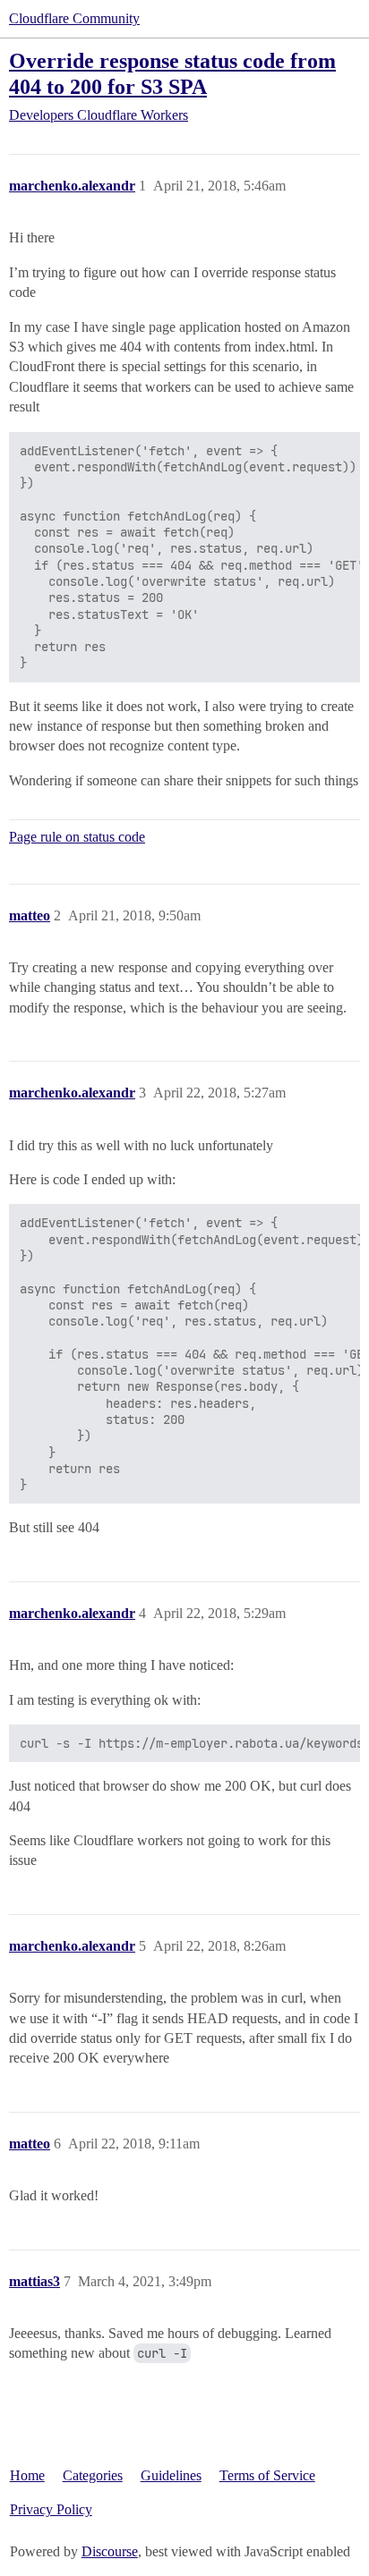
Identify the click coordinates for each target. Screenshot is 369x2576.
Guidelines (171, 2475)
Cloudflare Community (74, 18)
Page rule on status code (77, 837)
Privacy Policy (51, 2509)
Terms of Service (267, 2475)
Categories (93, 2475)
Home (27, 2475)
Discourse (110, 2551)
